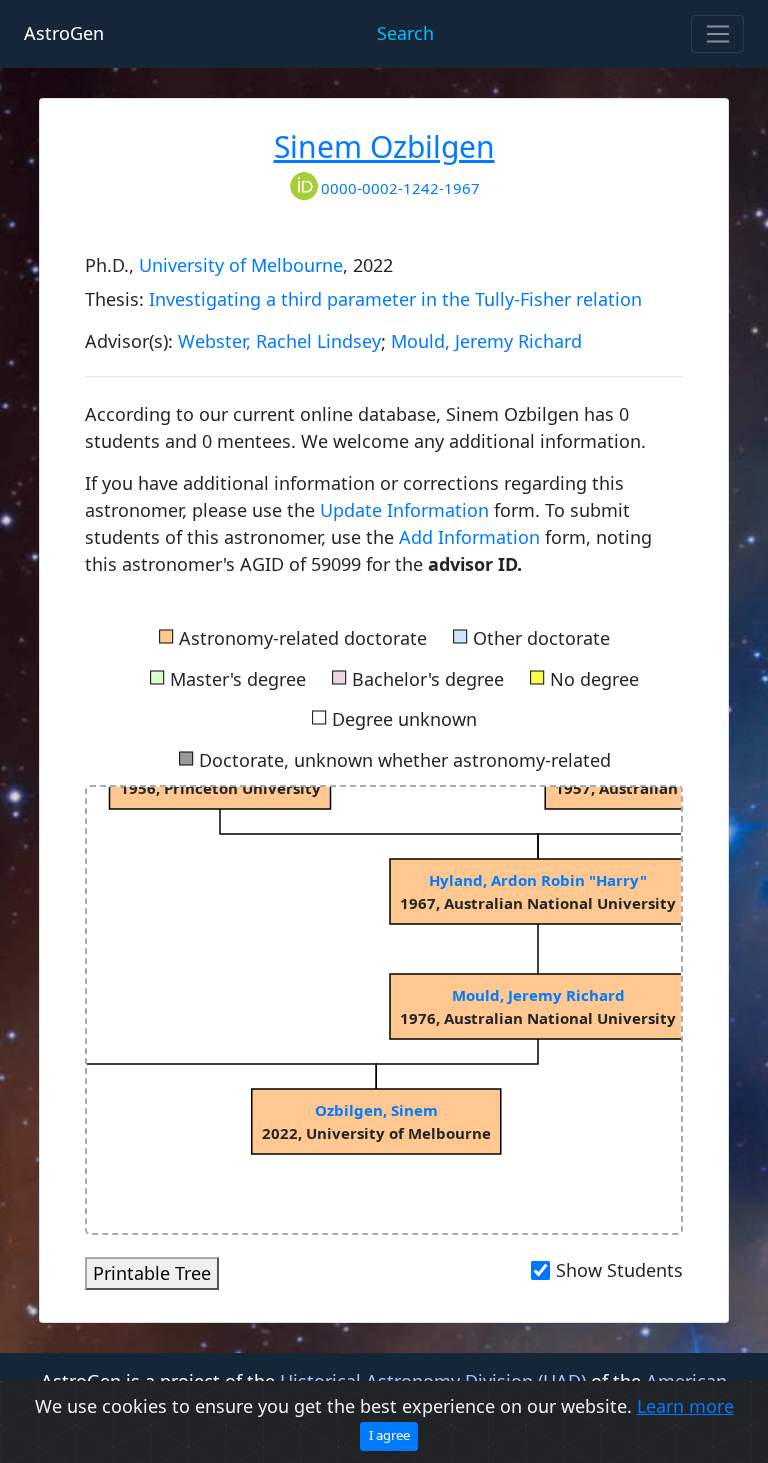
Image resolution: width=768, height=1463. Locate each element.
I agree (389, 1435)
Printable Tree (152, 1273)
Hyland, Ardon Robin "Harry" (538, 880)
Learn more (685, 1406)
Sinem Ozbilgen (384, 146)
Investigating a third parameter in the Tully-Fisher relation (395, 299)
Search (405, 33)
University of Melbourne (241, 265)
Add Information (469, 537)
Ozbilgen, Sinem (376, 1110)
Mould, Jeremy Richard (486, 341)
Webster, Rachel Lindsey (279, 341)
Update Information (407, 510)
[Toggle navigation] (717, 34)
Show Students (619, 1270)
